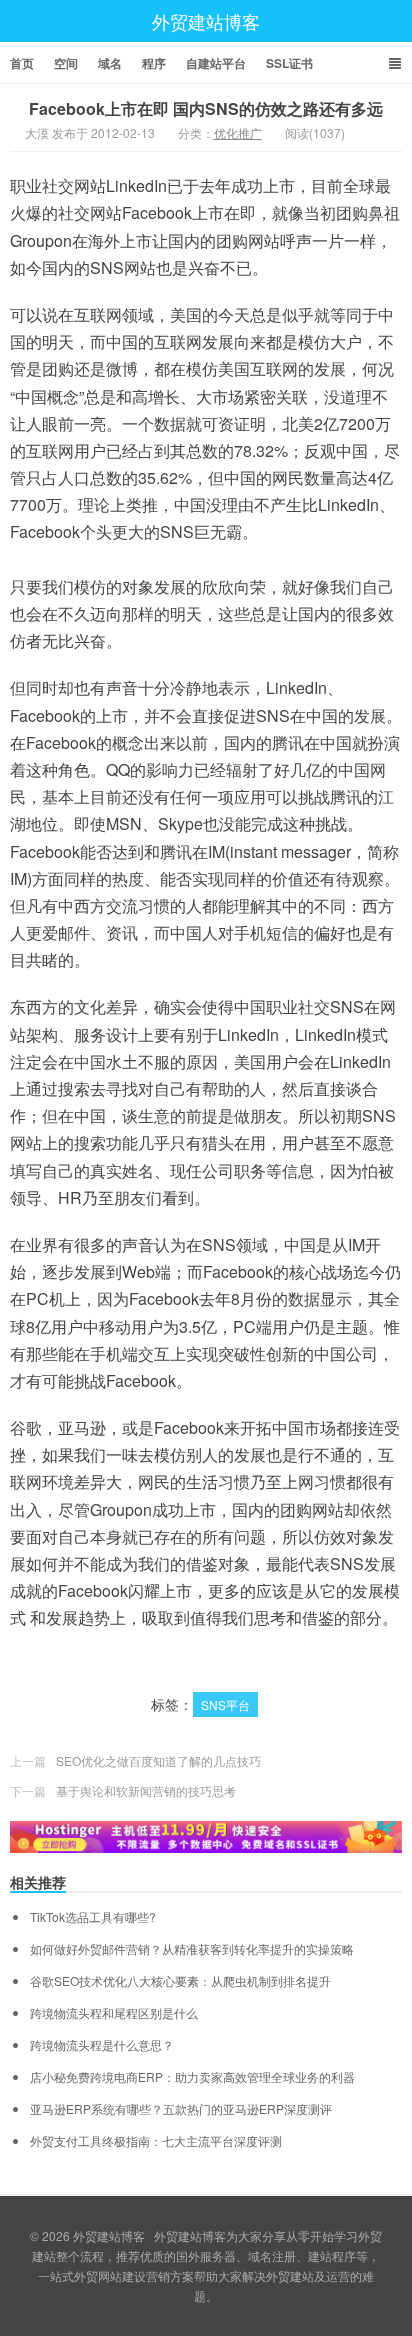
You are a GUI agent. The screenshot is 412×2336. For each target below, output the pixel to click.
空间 (66, 63)
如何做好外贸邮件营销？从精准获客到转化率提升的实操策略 (192, 1949)
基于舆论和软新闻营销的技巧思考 (146, 1790)
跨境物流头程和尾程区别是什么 (114, 2013)
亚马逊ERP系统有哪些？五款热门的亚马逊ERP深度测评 (181, 2109)
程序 (154, 63)
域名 (110, 63)
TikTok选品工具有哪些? (93, 1917)
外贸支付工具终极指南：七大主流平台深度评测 (156, 2141)
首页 (22, 63)
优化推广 (238, 132)
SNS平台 (225, 1704)
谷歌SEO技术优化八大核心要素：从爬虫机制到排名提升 (180, 1981)
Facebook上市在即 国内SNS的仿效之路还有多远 (206, 108)
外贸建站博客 (206, 21)
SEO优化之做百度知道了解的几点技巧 (158, 1760)
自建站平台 (216, 63)
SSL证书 (289, 63)
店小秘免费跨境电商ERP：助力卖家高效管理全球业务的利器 (192, 2077)
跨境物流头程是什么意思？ (102, 2045)
